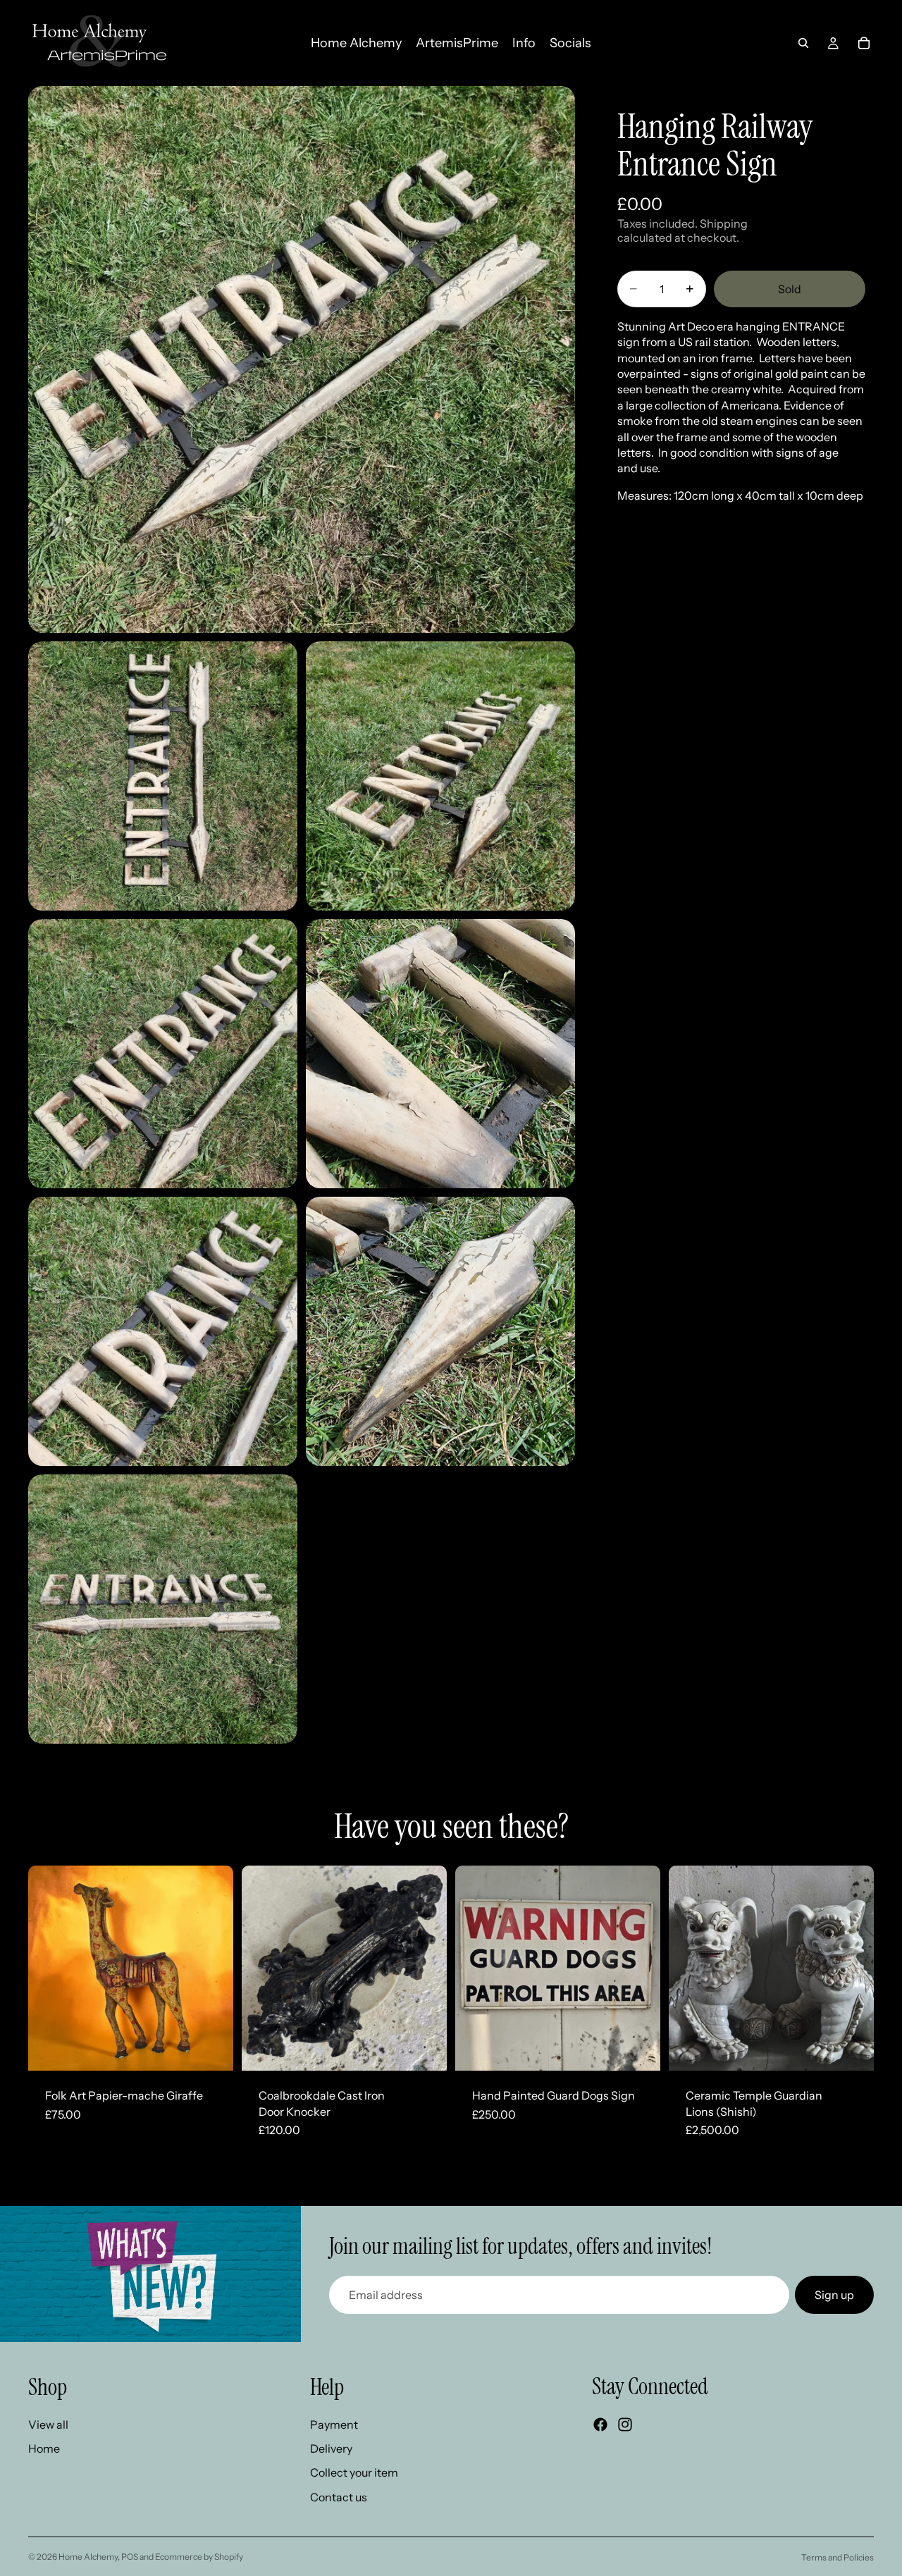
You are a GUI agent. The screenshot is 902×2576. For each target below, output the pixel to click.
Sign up (834, 2295)
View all (48, 2424)
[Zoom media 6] (163, 1331)
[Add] (211, 2049)
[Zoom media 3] (440, 776)
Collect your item (354, 2472)
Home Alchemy (88, 2557)
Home (44, 2448)
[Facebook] (600, 2424)
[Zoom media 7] (440, 1331)
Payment (334, 2424)
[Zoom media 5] (440, 1054)
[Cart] (864, 43)
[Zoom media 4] (163, 1054)
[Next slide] (212, 1968)
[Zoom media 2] (163, 776)
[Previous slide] (49, 1968)
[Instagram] (625, 2424)
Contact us (339, 2497)
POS (130, 2557)
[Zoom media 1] (302, 359)
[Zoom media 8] (163, 1609)
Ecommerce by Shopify (199, 2557)
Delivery (331, 2448)
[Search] (803, 43)
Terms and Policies (838, 2557)
